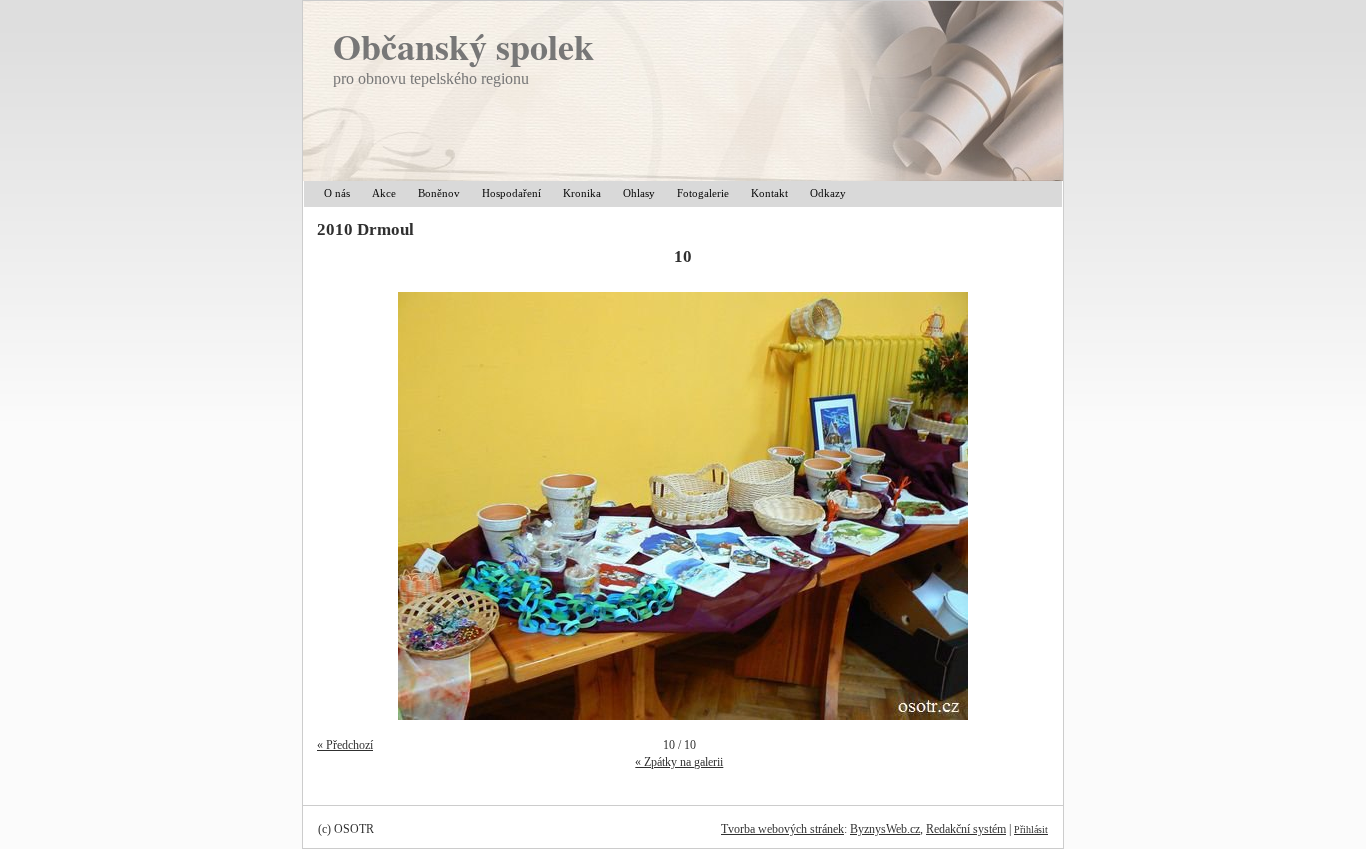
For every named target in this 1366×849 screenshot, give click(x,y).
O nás (337, 193)
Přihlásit (1031, 829)
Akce (384, 193)
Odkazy (828, 193)
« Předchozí (345, 745)
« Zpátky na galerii (679, 762)
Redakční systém (966, 829)
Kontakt (769, 193)
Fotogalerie (703, 193)
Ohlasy (639, 193)
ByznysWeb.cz (885, 829)
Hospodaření (511, 193)
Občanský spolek (463, 46)
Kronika (582, 193)
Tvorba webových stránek (782, 829)
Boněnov (439, 193)
